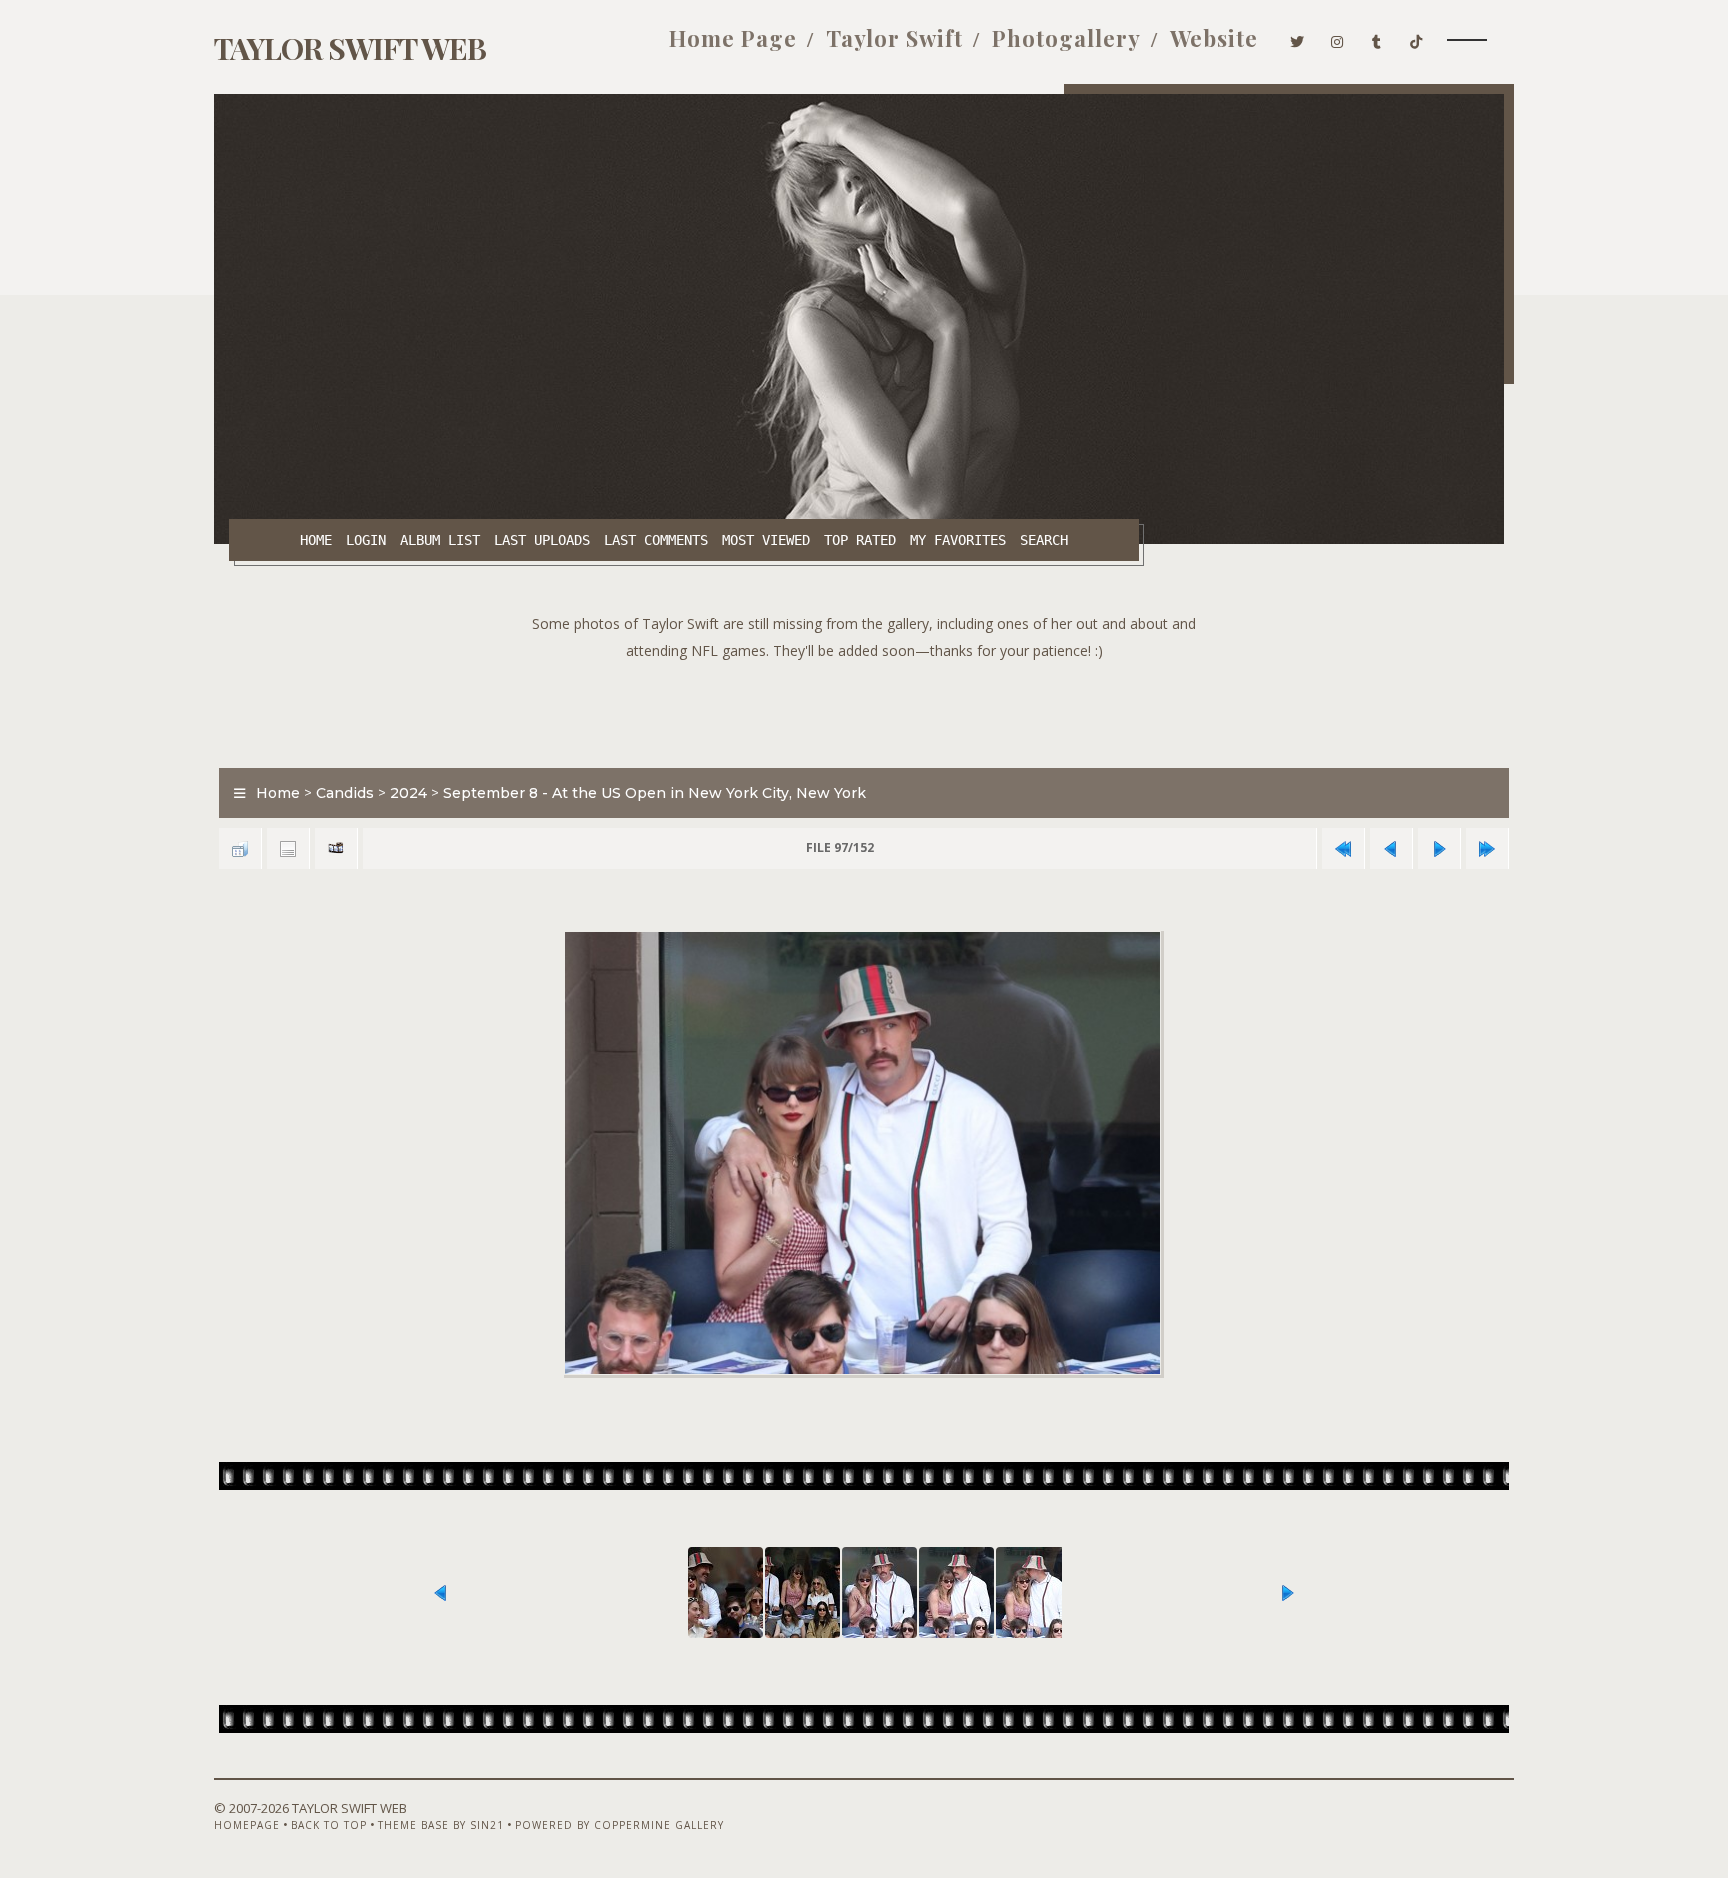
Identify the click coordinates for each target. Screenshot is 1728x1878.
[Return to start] (1343, 848)
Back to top (329, 1825)
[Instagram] (1337, 38)
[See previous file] (1391, 848)
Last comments (656, 540)
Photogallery (1066, 38)
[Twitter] (1297, 38)
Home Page (733, 38)
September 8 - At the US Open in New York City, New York (654, 793)
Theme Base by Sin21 (441, 1825)
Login (366, 540)
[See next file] (1439, 848)
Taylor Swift (894, 38)
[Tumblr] (1377, 38)
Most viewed (766, 540)
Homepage (247, 1825)
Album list (440, 540)
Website (1214, 38)
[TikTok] (1416, 38)
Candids (345, 793)
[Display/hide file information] (288, 848)
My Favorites (958, 540)
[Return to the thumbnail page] (240, 848)
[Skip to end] (1487, 848)
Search (1044, 540)
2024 (408, 793)
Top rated (860, 540)
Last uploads (542, 540)
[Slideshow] (336, 848)
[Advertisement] (864, 709)
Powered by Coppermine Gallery (619, 1825)
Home (316, 540)
